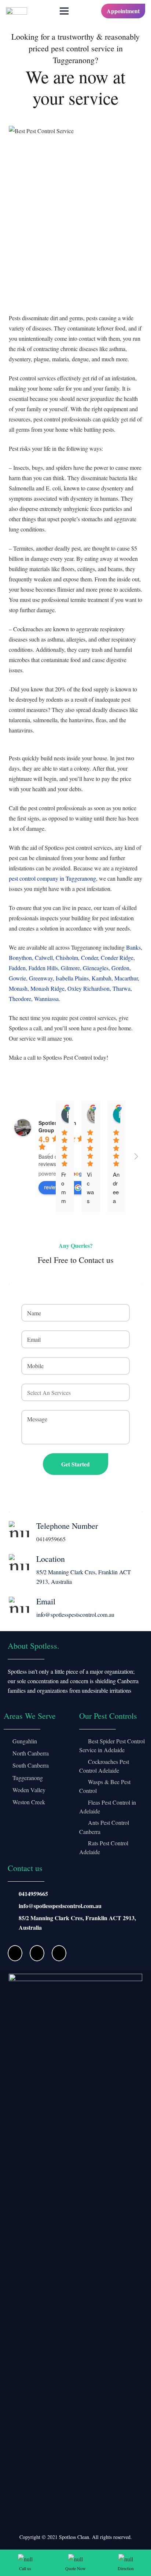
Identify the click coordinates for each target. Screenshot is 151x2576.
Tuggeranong (28, 1778)
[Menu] (64, 11)
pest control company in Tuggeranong (52, 878)
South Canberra (31, 1765)
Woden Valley (29, 1790)
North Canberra (31, 1753)
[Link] (16, 11)
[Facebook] (15, 1953)
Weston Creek (29, 1802)
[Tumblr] (59, 1953)
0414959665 (33, 1894)
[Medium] (37, 1953)
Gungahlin (25, 1741)
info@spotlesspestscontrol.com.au (60, 1906)
